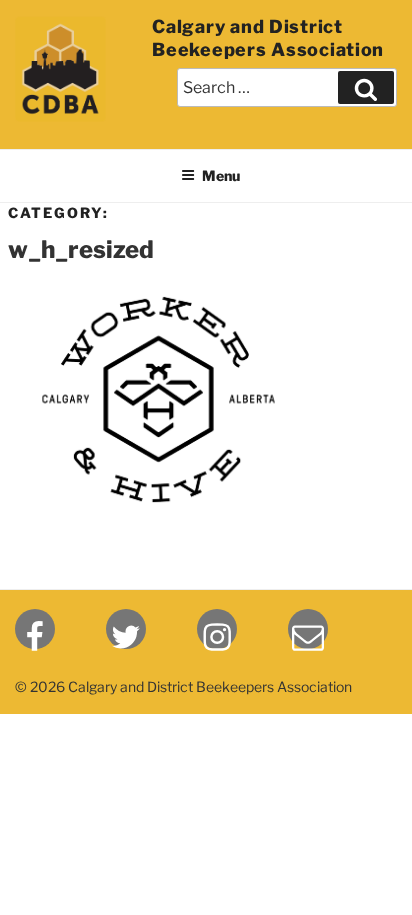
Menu (221, 175)
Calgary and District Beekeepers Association (268, 38)
